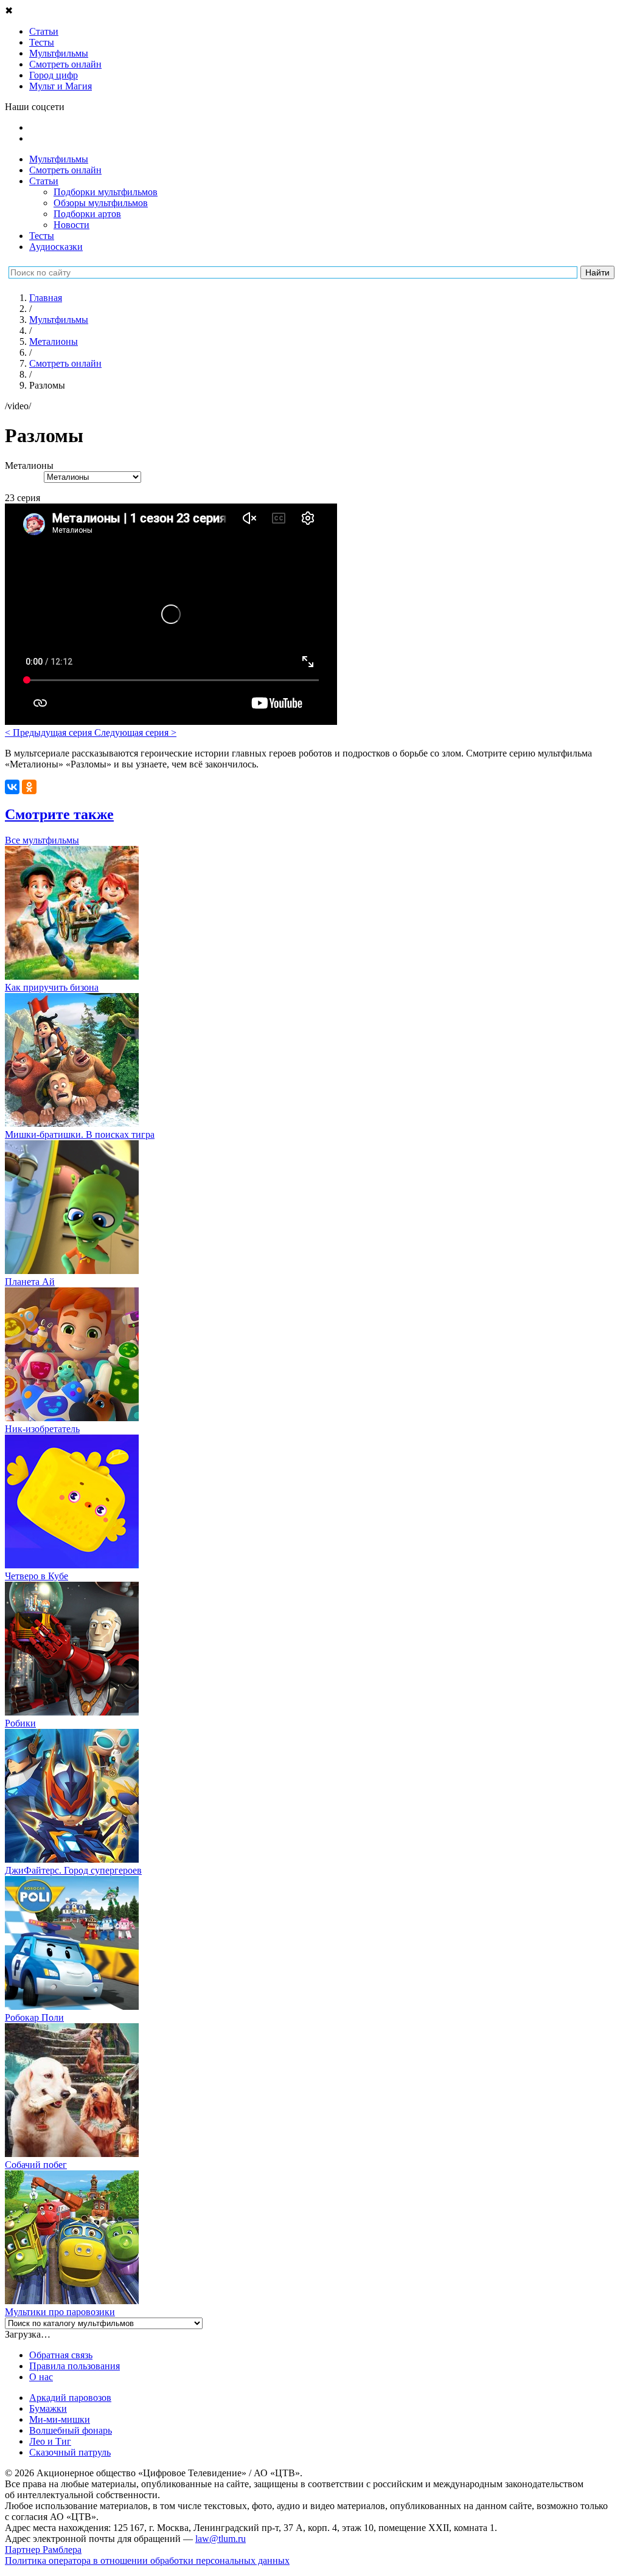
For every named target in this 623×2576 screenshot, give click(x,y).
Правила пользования (75, 2366)
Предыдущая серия (50, 732)
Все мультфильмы (42, 840)
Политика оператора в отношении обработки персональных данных (147, 2560)
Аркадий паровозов (70, 2398)
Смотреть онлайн (65, 170)
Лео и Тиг (50, 2441)
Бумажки (48, 2408)
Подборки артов (87, 214)
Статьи (44, 181)
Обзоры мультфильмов (101, 203)
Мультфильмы (59, 159)
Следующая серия (135, 732)
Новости (71, 225)
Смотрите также (59, 814)
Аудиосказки (56, 247)
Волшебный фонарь (71, 2430)
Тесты (42, 236)
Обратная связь (61, 2355)
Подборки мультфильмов (106, 192)
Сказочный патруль (70, 2452)
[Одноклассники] (29, 787)
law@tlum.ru (221, 2539)
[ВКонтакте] (12, 787)
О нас (41, 2377)
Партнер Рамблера (43, 2550)
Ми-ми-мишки (60, 2419)
